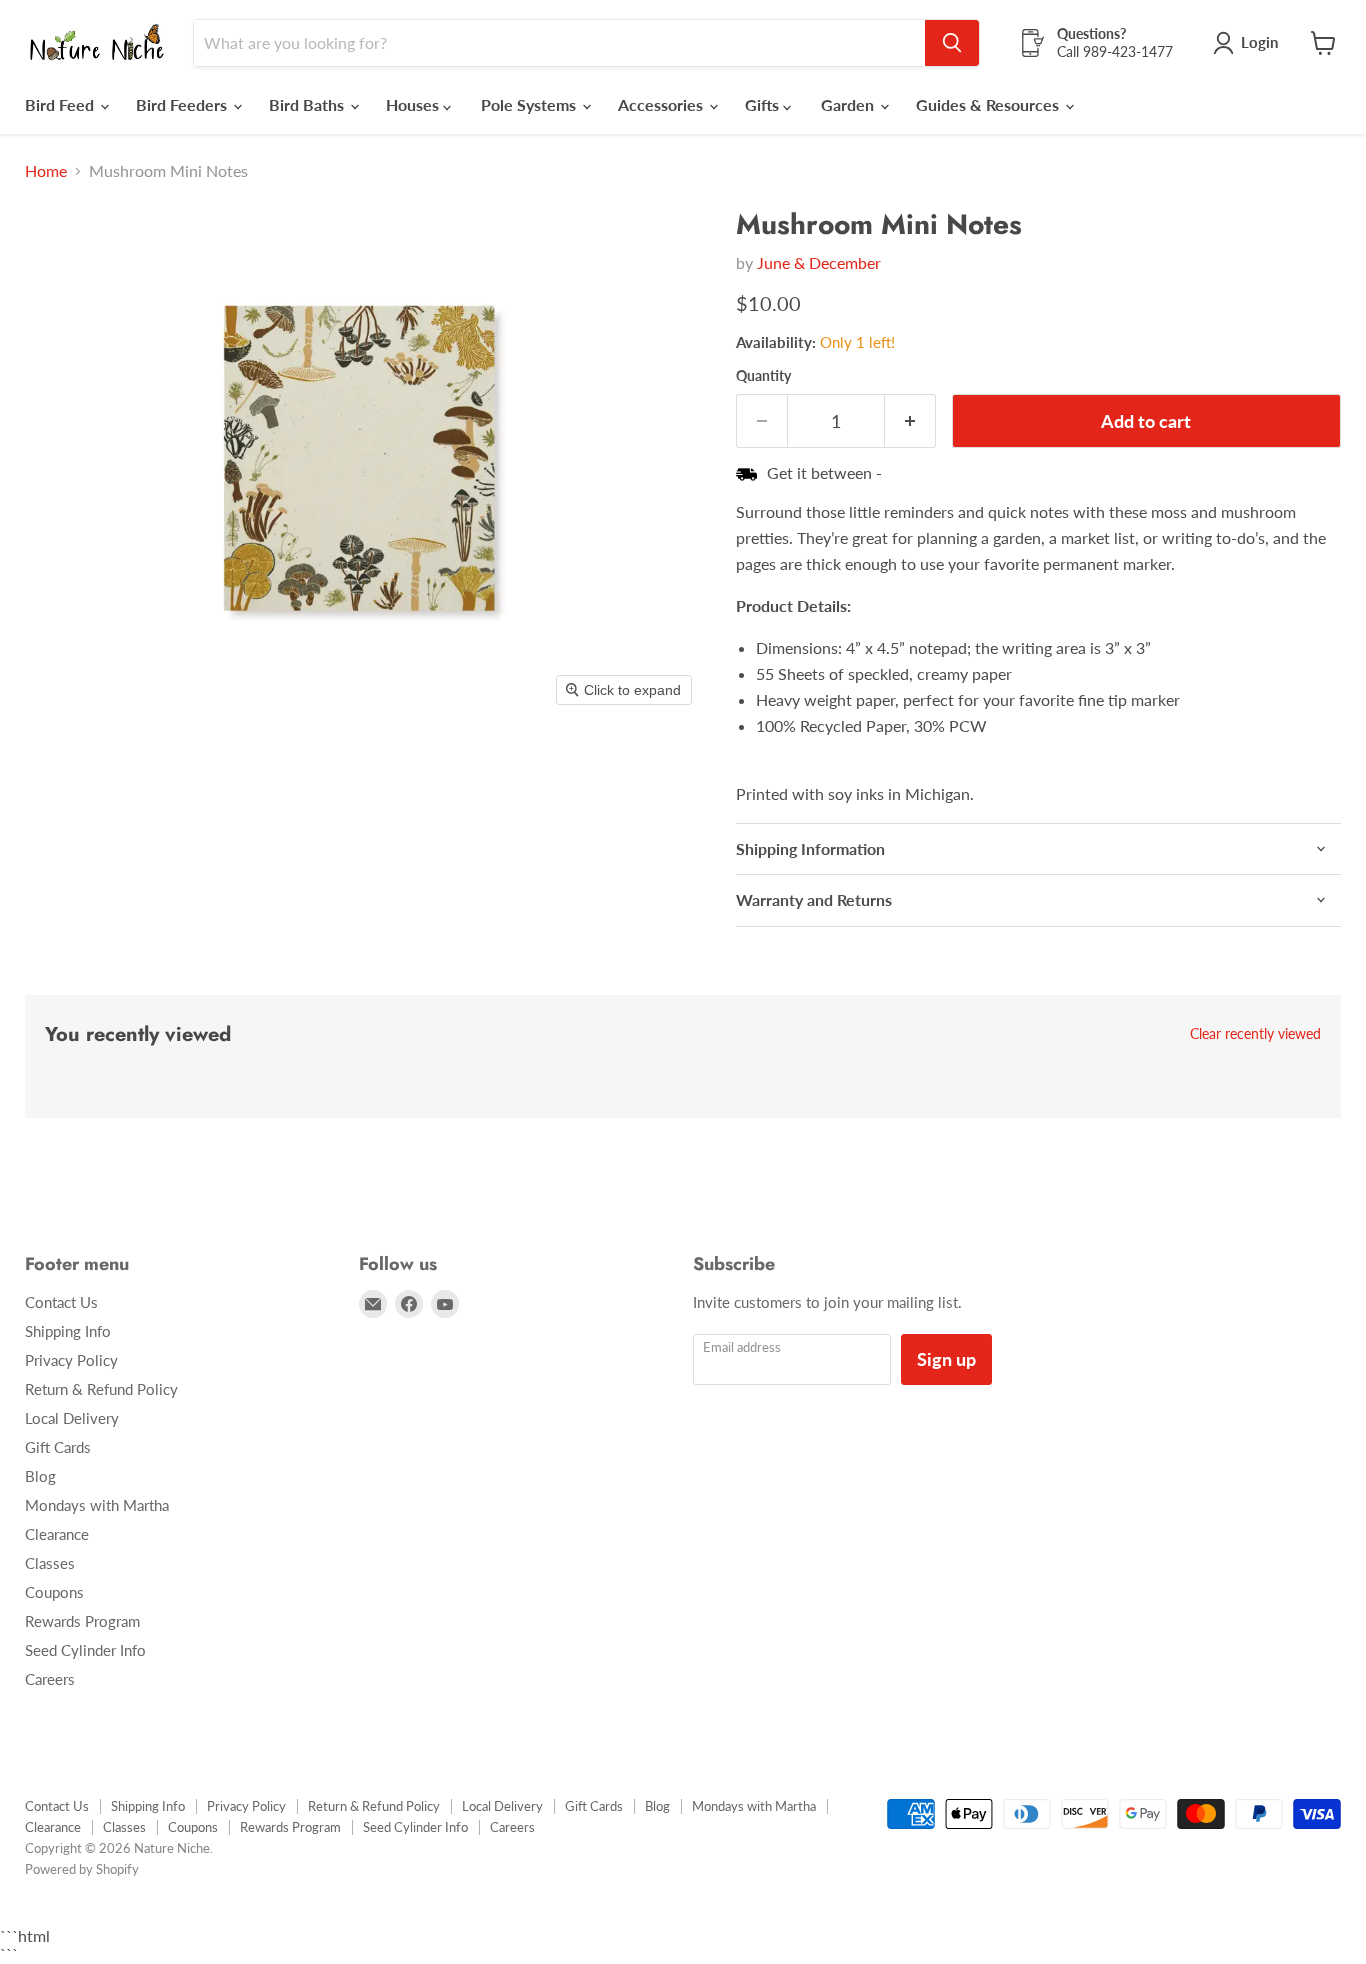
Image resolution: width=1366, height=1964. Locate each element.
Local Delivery (72, 1418)
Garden (849, 104)
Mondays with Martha (97, 1505)
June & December (819, 262)
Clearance (57, 1534)
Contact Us (61, 1302)
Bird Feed (61, 104)
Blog (40, 1476)
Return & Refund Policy (101, 1389)
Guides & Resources (989, 104)
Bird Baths (308, 104)
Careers (50, 1679)
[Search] (952, 43)
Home (46, 171)
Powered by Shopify (82, 1869)
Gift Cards (58, 1447)
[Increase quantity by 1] (910, 421)
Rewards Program (82, 1621)
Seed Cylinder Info (85, 1650)
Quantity (763, 376)
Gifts (764, 104)
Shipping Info (68, 1331)
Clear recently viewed (1255, 1034)
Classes (50, 1563)
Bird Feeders (183, 104)
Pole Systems (530, 104)
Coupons (54, 1592)
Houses (414, 104)
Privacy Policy (71, 1360)
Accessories (662, 104)
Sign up (946, 1359)
